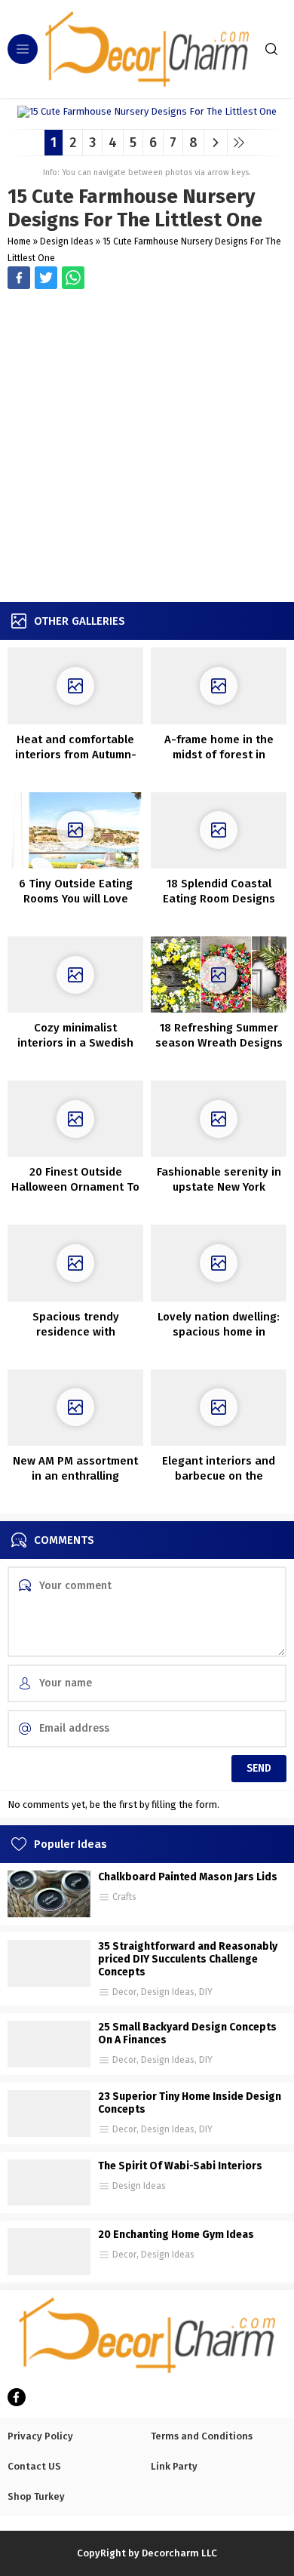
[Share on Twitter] (73, 278)
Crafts (124, 1897)
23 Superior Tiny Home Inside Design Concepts (190, 2103)
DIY (206, 1992)
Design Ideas (67, 241)
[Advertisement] (147, 447)
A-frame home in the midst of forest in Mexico (219, 755)
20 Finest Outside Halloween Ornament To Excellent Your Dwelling (75, 1187)
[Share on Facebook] (19, 278)
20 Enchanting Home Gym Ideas (176, 2235)
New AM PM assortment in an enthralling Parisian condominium (75, 1476)
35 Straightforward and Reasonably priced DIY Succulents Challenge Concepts (188, 1959)
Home (19, 241)
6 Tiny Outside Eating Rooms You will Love (76, 891)
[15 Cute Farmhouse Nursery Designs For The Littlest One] (147, 112)
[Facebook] (17, 2397)
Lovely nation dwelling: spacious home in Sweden (219, 1332)
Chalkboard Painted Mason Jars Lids (188, 1877)
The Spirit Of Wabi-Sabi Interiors (180, 2166)
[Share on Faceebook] (46, 278)
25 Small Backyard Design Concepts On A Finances (187, 2033)
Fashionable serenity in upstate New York (219, 1179)
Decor (124, 1992)
